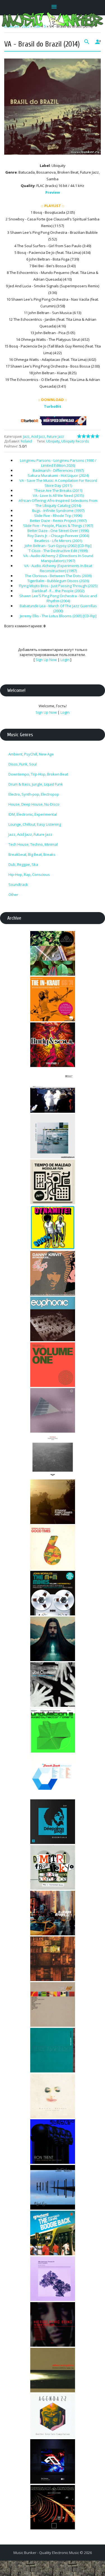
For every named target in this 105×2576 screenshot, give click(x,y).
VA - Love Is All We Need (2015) (58, 495)
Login (65, 660)
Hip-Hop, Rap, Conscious (29, 874)
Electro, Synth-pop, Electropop (34, 794)
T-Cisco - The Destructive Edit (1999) (58, 551)
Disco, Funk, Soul (23, 764)
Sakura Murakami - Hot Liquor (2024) (58, 475)
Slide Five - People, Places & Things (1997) (58, 526)
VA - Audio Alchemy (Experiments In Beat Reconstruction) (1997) (58, 568)
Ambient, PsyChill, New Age (31, 754)
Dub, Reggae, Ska (23, 864)
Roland (26, 441)
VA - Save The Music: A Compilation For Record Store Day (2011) (58, 483)
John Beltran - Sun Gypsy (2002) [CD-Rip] (58, 546)
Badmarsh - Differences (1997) (58, 470)
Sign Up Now (46, 660)
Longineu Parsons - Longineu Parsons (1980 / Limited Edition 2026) (58, 463)
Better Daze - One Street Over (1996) (58, 531)
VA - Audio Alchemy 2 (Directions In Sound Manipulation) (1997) (58, 558)
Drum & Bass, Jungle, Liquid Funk (36, 784)
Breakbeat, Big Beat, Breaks (32, 854)
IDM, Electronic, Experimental (33, 814)
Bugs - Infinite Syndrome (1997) (58, 511)
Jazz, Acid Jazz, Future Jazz (44, 437)
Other (13, 895)
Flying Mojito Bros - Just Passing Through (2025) (58, 586)
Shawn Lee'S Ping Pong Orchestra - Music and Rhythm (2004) (58, 598)
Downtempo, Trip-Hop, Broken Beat (38, 774)
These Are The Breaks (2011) (58, 490)
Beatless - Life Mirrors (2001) (58, 541)
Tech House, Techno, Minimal (33, 844)
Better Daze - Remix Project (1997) (58, 521)
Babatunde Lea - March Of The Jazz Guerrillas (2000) (58, 608)
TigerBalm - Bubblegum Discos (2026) (58, 581)
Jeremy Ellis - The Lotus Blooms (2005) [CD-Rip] (58, 616)
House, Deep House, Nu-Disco (34, 804)
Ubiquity (53, 441)
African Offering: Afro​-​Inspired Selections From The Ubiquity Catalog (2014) (58, 503)
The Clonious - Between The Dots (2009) (58, 576)
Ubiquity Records (75, 441)
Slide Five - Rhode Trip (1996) (58, 516)
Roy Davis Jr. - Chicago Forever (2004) (58, 536)
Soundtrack (18, 884)
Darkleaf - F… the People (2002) (58, 591)
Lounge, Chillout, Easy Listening (35, 824)
